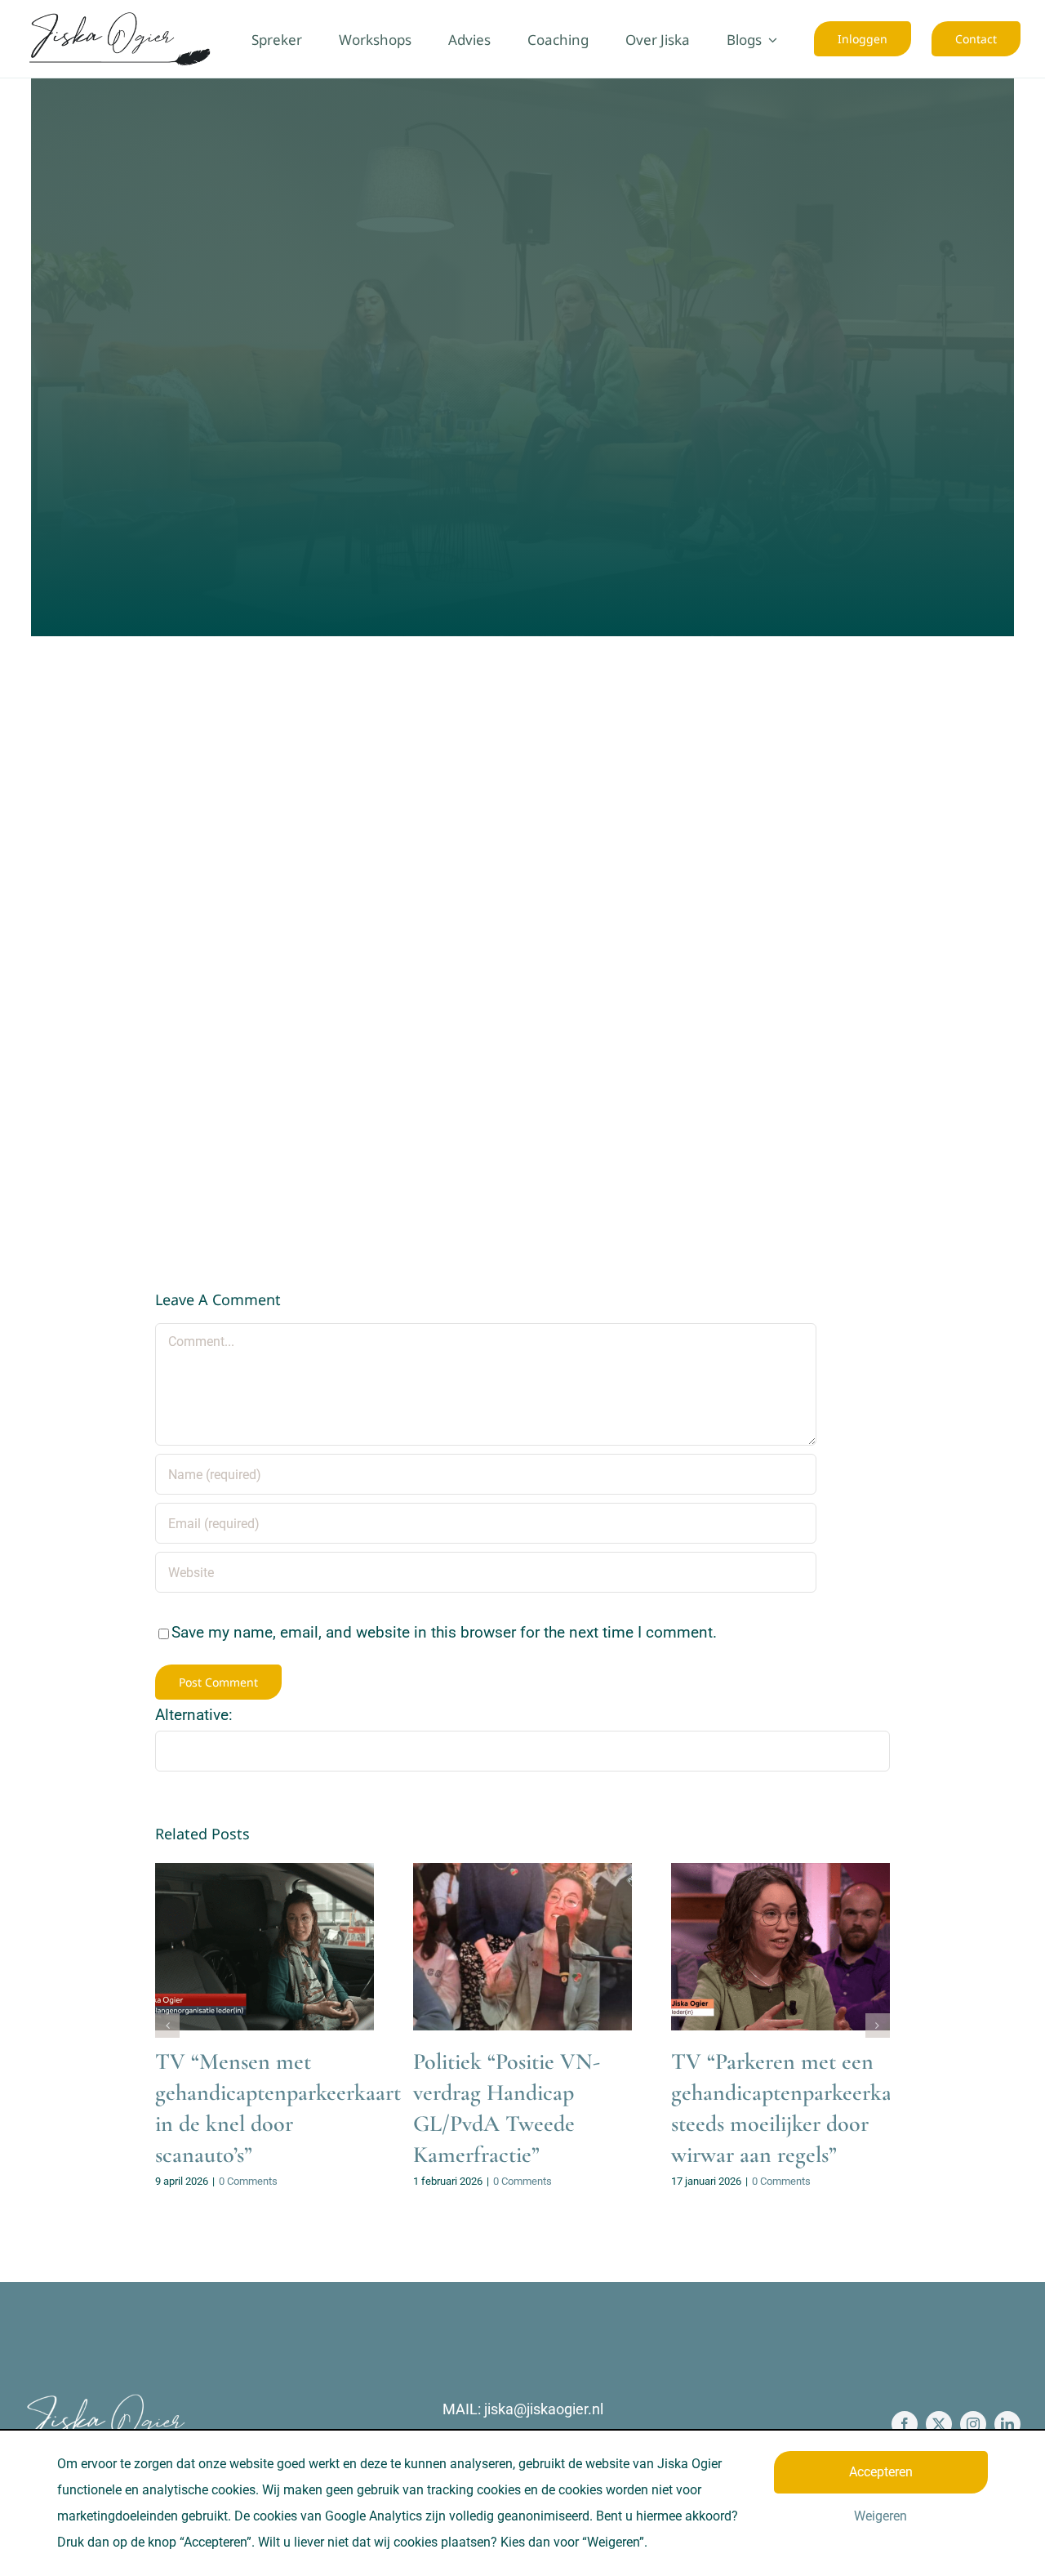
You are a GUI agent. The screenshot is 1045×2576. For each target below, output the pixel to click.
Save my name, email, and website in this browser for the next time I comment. (444, 1632)
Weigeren (880, 2516)
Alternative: (194, 1715)
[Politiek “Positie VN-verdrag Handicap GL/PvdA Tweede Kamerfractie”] (522, 1947)
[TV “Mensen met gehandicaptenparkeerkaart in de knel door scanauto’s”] (265, 1947)
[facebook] (905, 2424)
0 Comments (248, 2181)
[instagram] (973, 2424)
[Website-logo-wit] (106, 2400)
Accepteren (881, 2472)
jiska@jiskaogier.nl (544, 2409)
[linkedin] (1007, 2424)
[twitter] (939, 2424)
